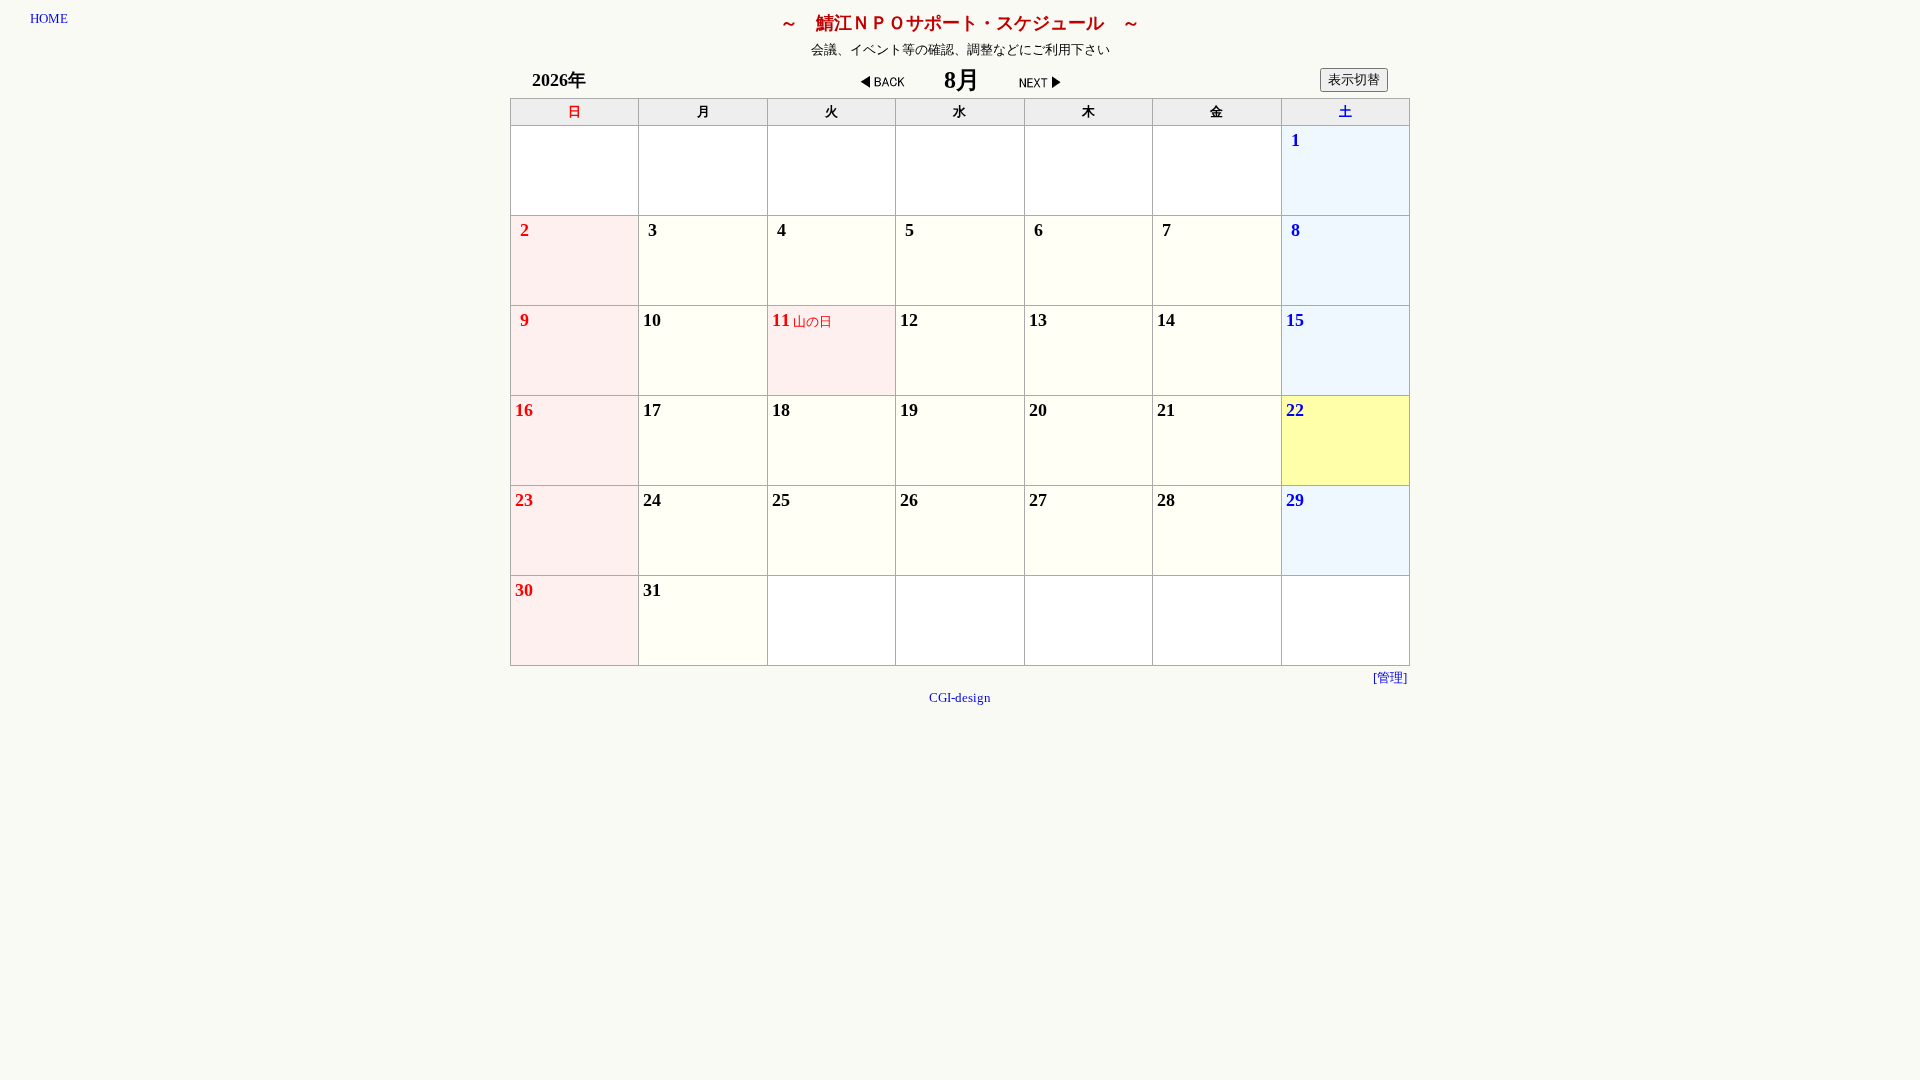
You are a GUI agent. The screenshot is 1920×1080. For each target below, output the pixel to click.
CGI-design (960, 697)
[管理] (1390, 677)
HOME (49, 18)
